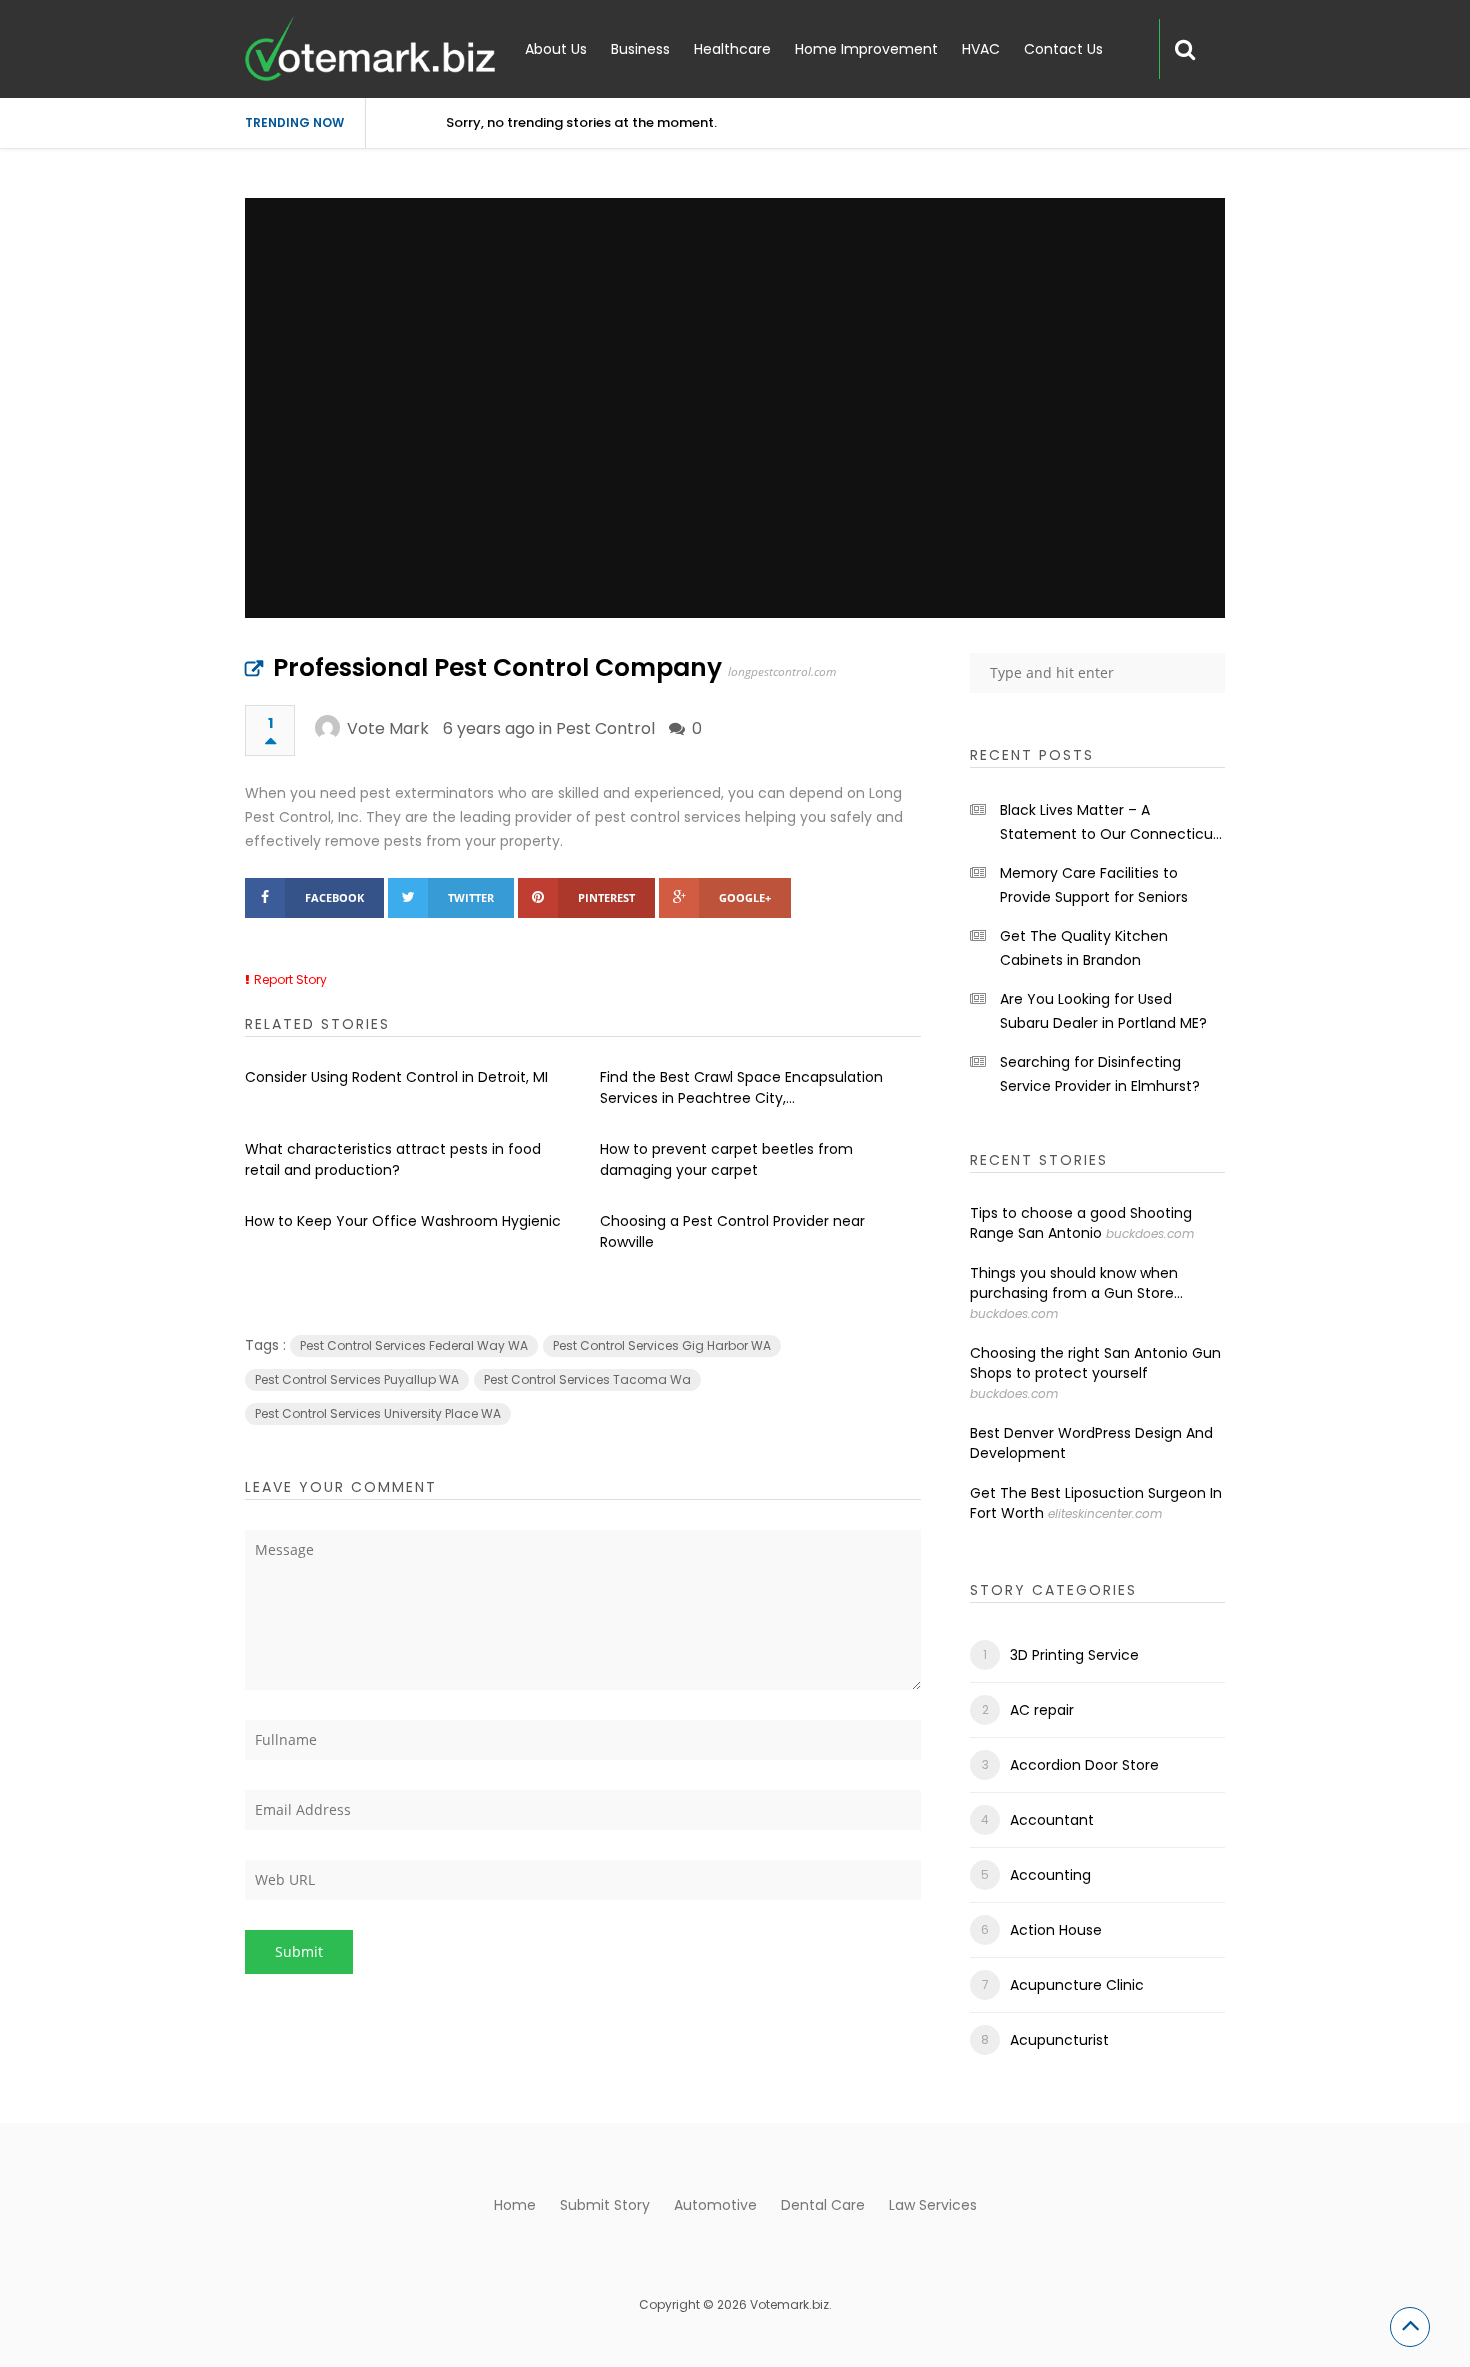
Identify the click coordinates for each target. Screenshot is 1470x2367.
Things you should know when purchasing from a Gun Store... (1076, 1283)
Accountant (1052, 1820)
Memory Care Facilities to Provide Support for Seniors (1094, 885)
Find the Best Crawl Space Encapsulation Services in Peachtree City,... (741, 1087)
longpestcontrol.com (782, 671)
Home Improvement (866, 49)
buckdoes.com (1150, 1233)
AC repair (1042, 1710)
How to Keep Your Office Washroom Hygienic (403, 1221)
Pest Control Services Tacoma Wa (587, 1379)
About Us (556, 49)
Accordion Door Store (1084, 1765)
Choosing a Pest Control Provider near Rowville (732, 1231)
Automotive (715, 2205)
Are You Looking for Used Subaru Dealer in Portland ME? (1103, 1011)
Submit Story (605, 2205)
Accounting (1050, 1875)
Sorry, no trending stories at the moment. (581, 122)
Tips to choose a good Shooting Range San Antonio (1081, 1223)
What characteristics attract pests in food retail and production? (393, 1159)
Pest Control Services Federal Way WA (414, 1345)
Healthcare (732, 49)
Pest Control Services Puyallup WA (357, 1379)
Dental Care (823, 2205)
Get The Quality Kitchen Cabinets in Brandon (1084, 948)
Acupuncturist (1059, 2040)
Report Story (290, 979)
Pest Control (605, 728)
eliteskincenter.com (1105, 1513)
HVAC (981, 49)
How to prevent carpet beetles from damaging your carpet (726, 1159)
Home (515, 2205)
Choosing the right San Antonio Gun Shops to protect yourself (1095, 1363)
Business (640, 49)
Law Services (933, 2205)
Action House (1056, 1930)
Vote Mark (388, 728)
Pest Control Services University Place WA (378, 1413)
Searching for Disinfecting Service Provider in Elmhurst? (1100, 1074)
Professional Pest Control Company (497, 667)
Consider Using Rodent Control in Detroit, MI (396, 1077)
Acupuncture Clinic (1077, 1985)
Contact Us (1063, 49)
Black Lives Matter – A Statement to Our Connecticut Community (1109, 823)
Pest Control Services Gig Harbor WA (662, 1345)
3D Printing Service (1074, 1655)
